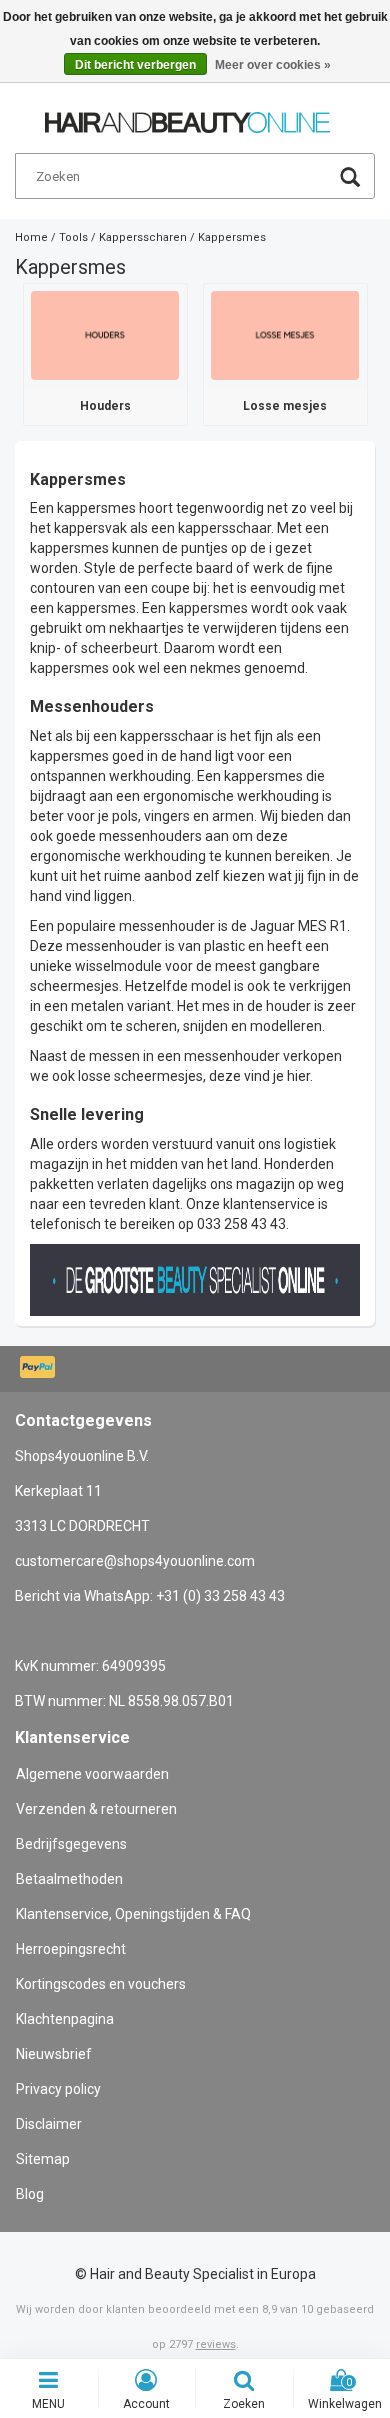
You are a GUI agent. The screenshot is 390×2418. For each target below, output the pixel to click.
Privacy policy (58, 2089)
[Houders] (105, 334)
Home (31, 237)
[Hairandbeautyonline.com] (187, 114)
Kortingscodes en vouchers (101, 1984)
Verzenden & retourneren (96, 1809)
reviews (216, 2344)
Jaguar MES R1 (298, 926)
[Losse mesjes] (285, 334)
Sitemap (43, 2159)
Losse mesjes (285, 406)
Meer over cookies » (273, 65)
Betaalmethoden (69, 1879)
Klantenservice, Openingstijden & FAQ (133, 1914)
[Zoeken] (350, 179)
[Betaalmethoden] (39, 1369)
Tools (73, 237)
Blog (30, 2194)
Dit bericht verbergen (135, 65)
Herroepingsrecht (71, 1949)
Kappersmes (232, 237)
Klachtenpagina (65, 2019)
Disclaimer (49, 2124)
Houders (105, 406)
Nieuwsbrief (54, 2054)
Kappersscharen (143, 237)
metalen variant (121, 1006)
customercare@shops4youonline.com (135, 1561)
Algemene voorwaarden (92, 1774)
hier (298, 1076)
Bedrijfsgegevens (71, 1844)
